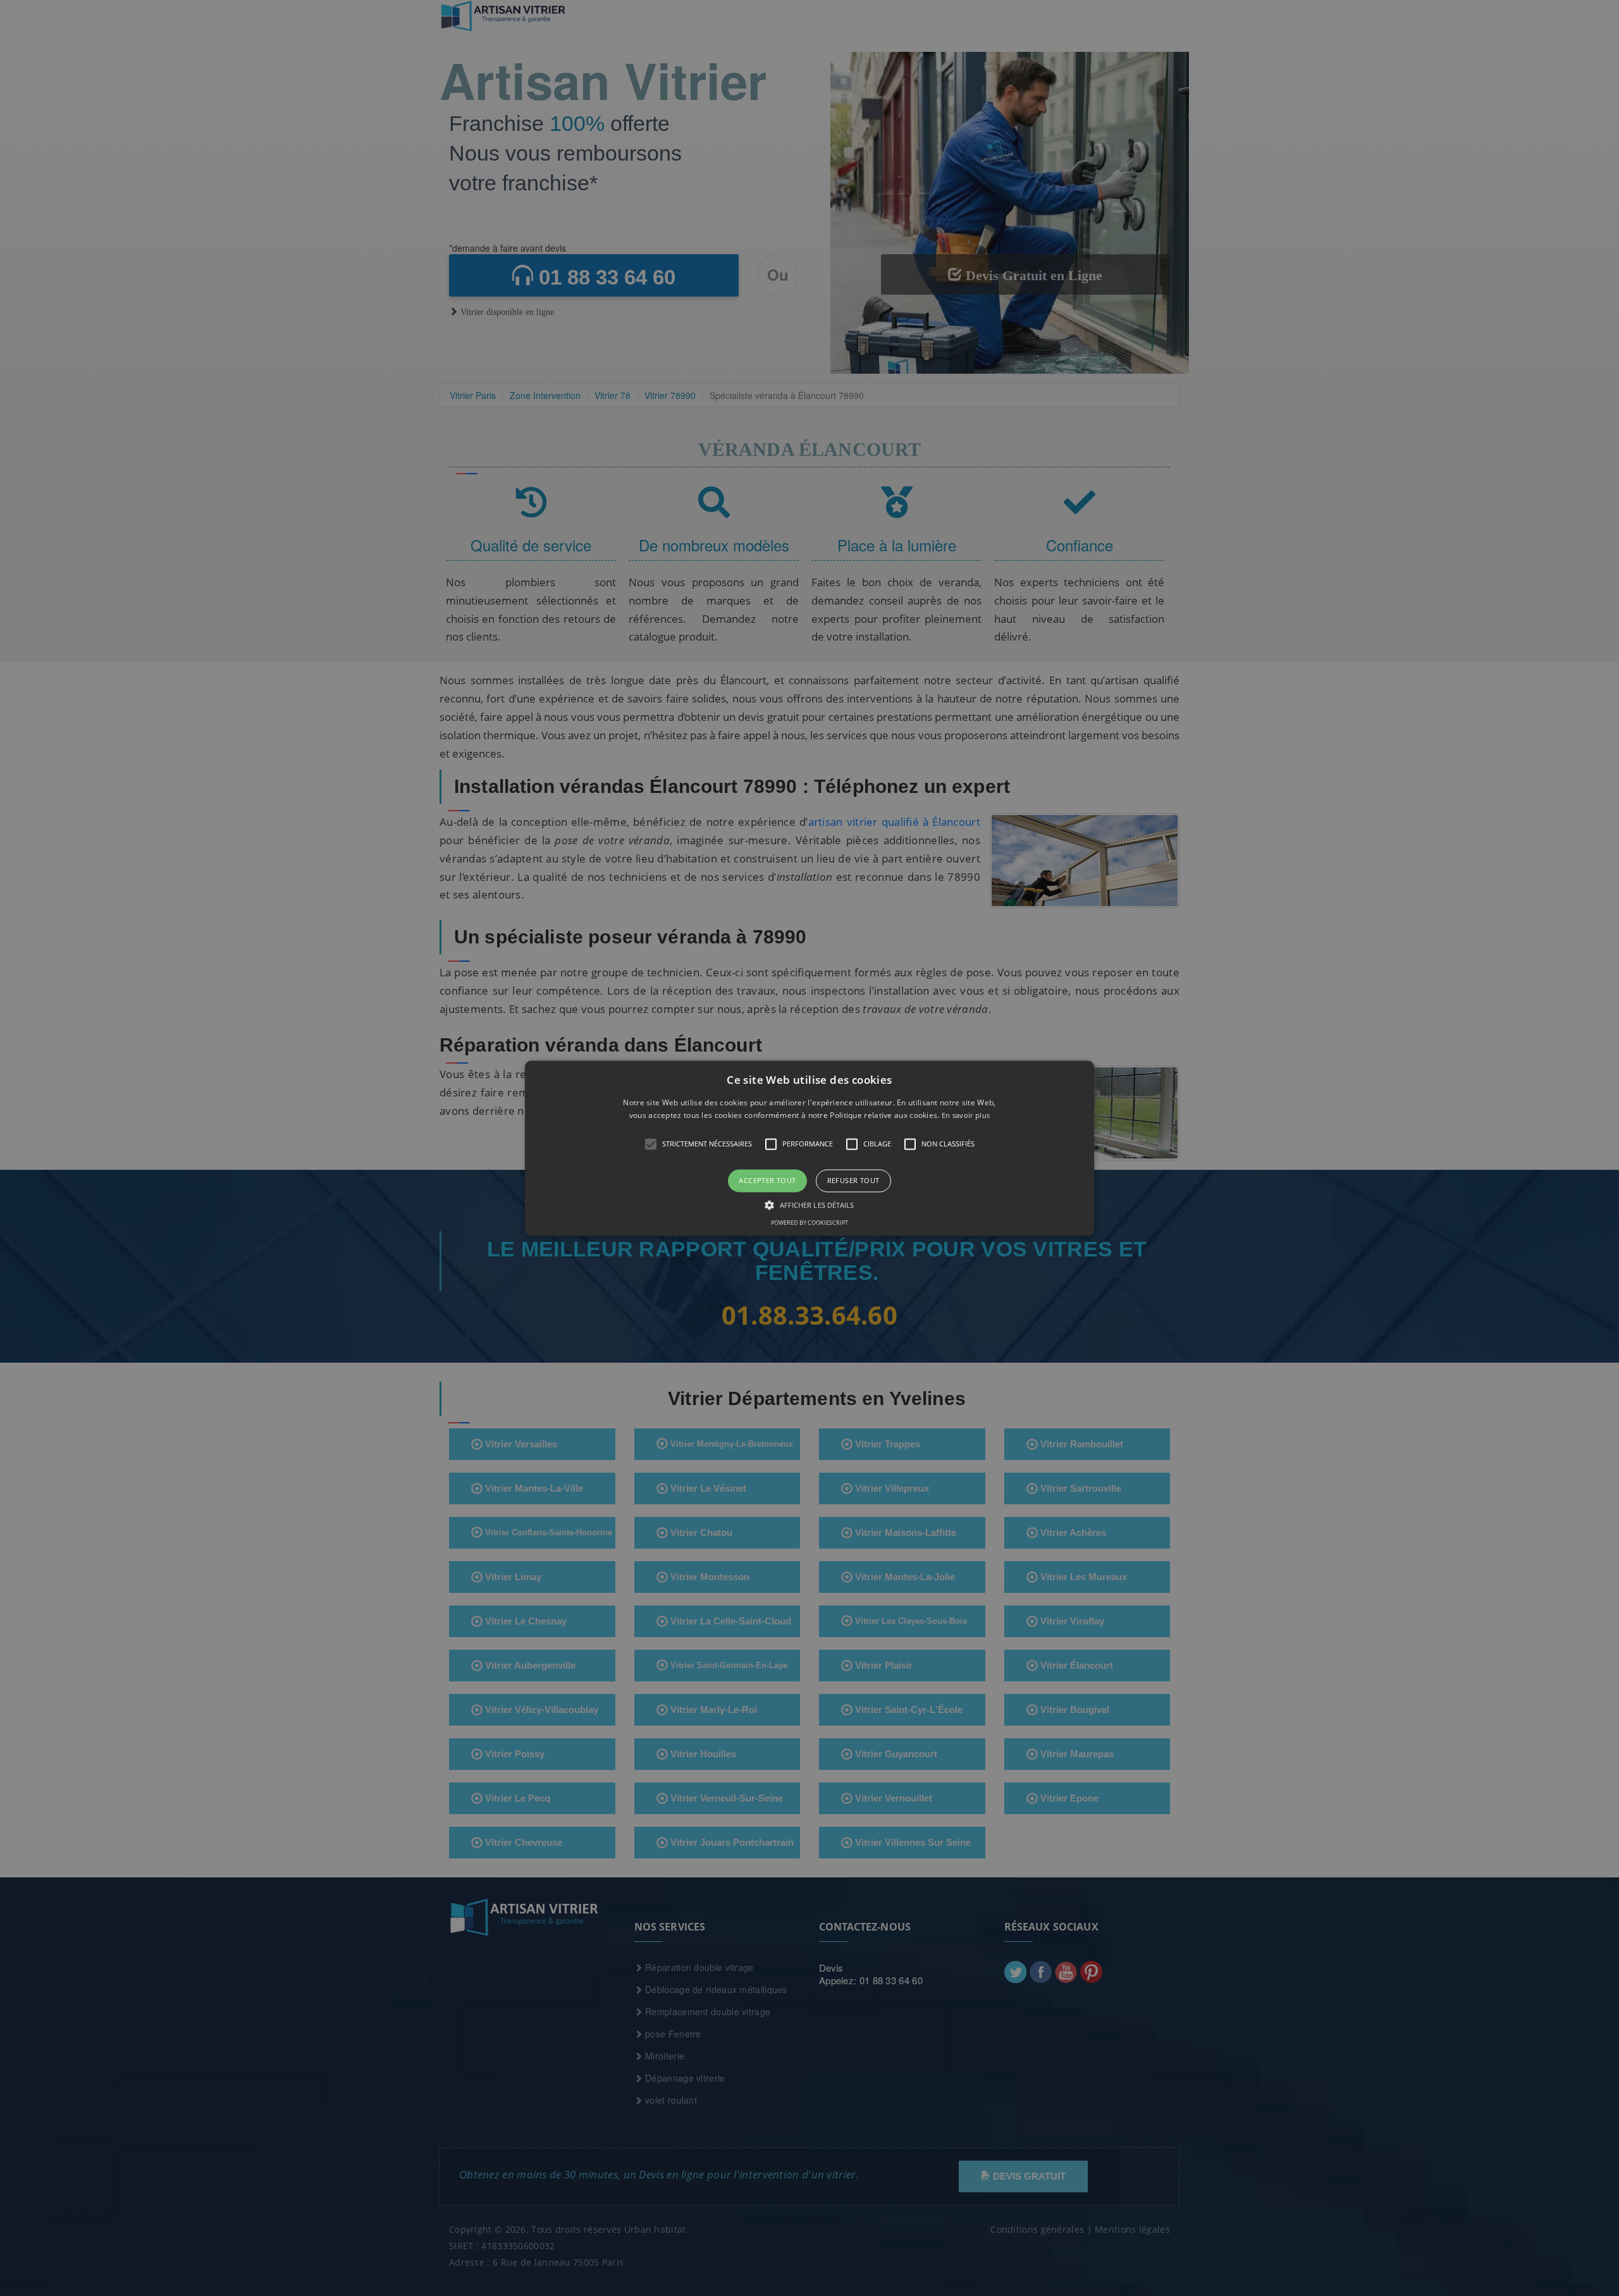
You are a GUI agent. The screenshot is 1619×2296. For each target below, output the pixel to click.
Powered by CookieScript (809, 1223)
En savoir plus (966, 1115)
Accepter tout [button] (767, 1181)
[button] (809, 1148)
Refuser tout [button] (853, 1181)
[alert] (809, 1148)
